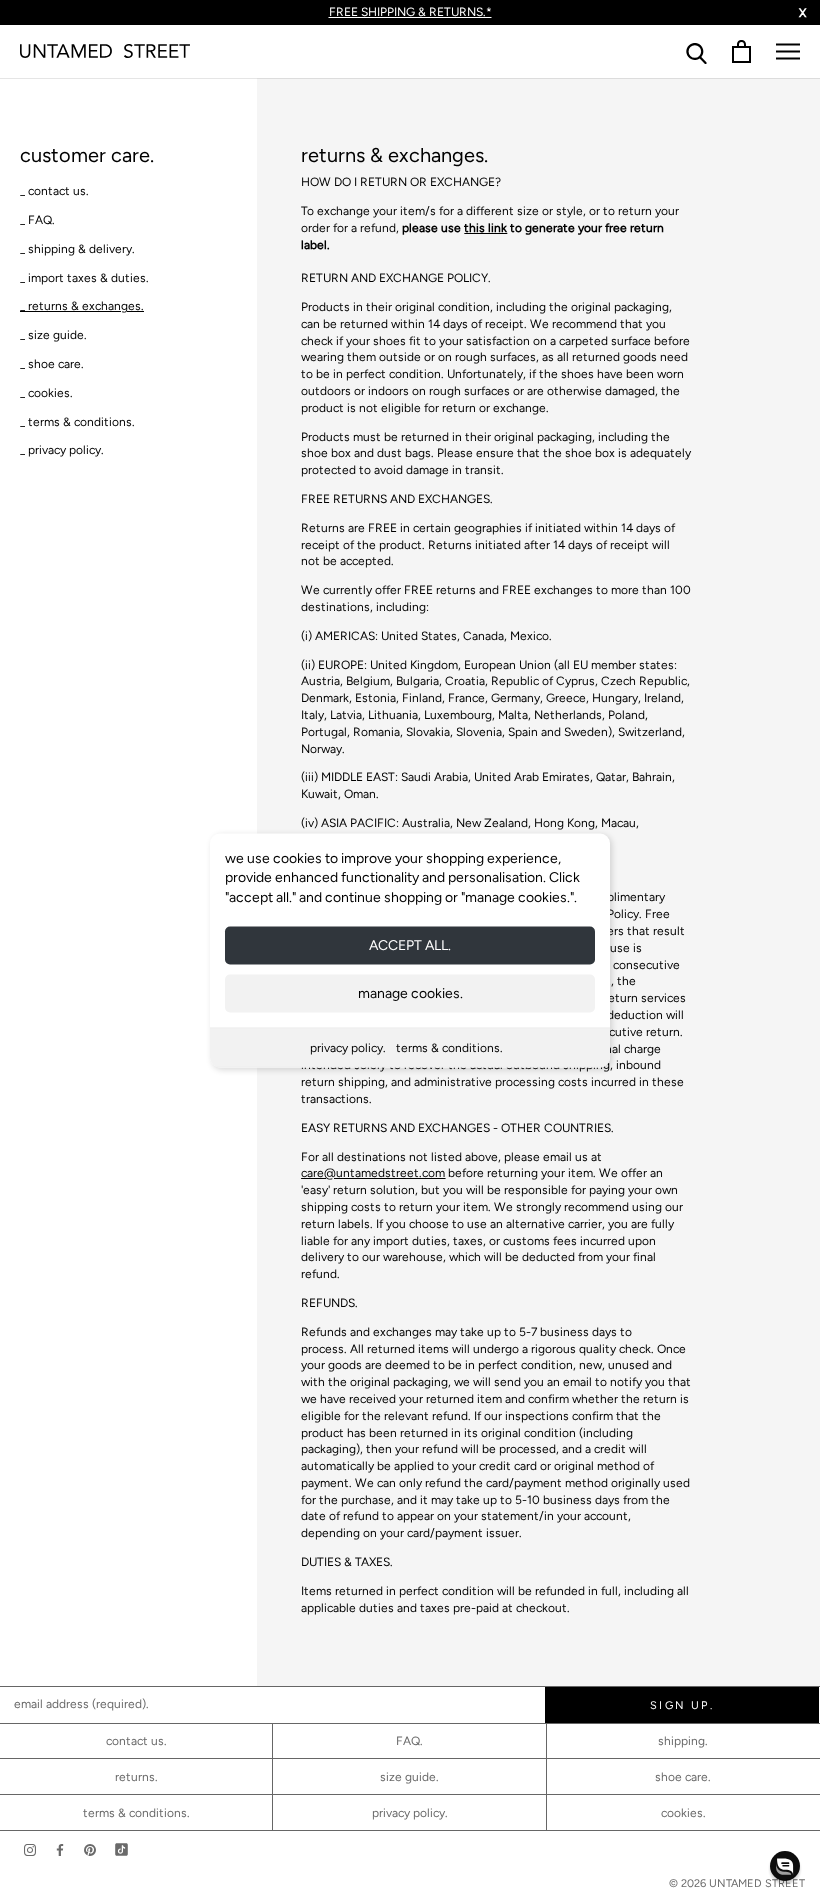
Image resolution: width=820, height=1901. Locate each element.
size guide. (409, 1777)
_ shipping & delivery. (77, 249)
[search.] (696, 51)
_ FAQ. (37, 220)
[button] (785, 1866)
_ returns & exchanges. (82, 306)
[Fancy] (121, 1849)
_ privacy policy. (62, 450)
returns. (136, 1777)
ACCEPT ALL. (410, 945)
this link (485, 228)
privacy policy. (348, 1048)
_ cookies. (46, 393)
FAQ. (409, 1741)
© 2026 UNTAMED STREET (737, 1883)
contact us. (136, 1741)
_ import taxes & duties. (84, 278)
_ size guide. (53, 335)
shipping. (683, 1741)
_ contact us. (54, 191)
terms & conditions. (449, 1048)
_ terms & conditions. (77, 422)
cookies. (683, 1813)
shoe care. (683, 1777)
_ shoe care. (52, 364)
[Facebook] (60, 1849)
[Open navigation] (788, 51)
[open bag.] (741, 51)
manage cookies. (410, 993)
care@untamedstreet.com (373, 1173)
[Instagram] (30, 1849)
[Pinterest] (90, 1849)
